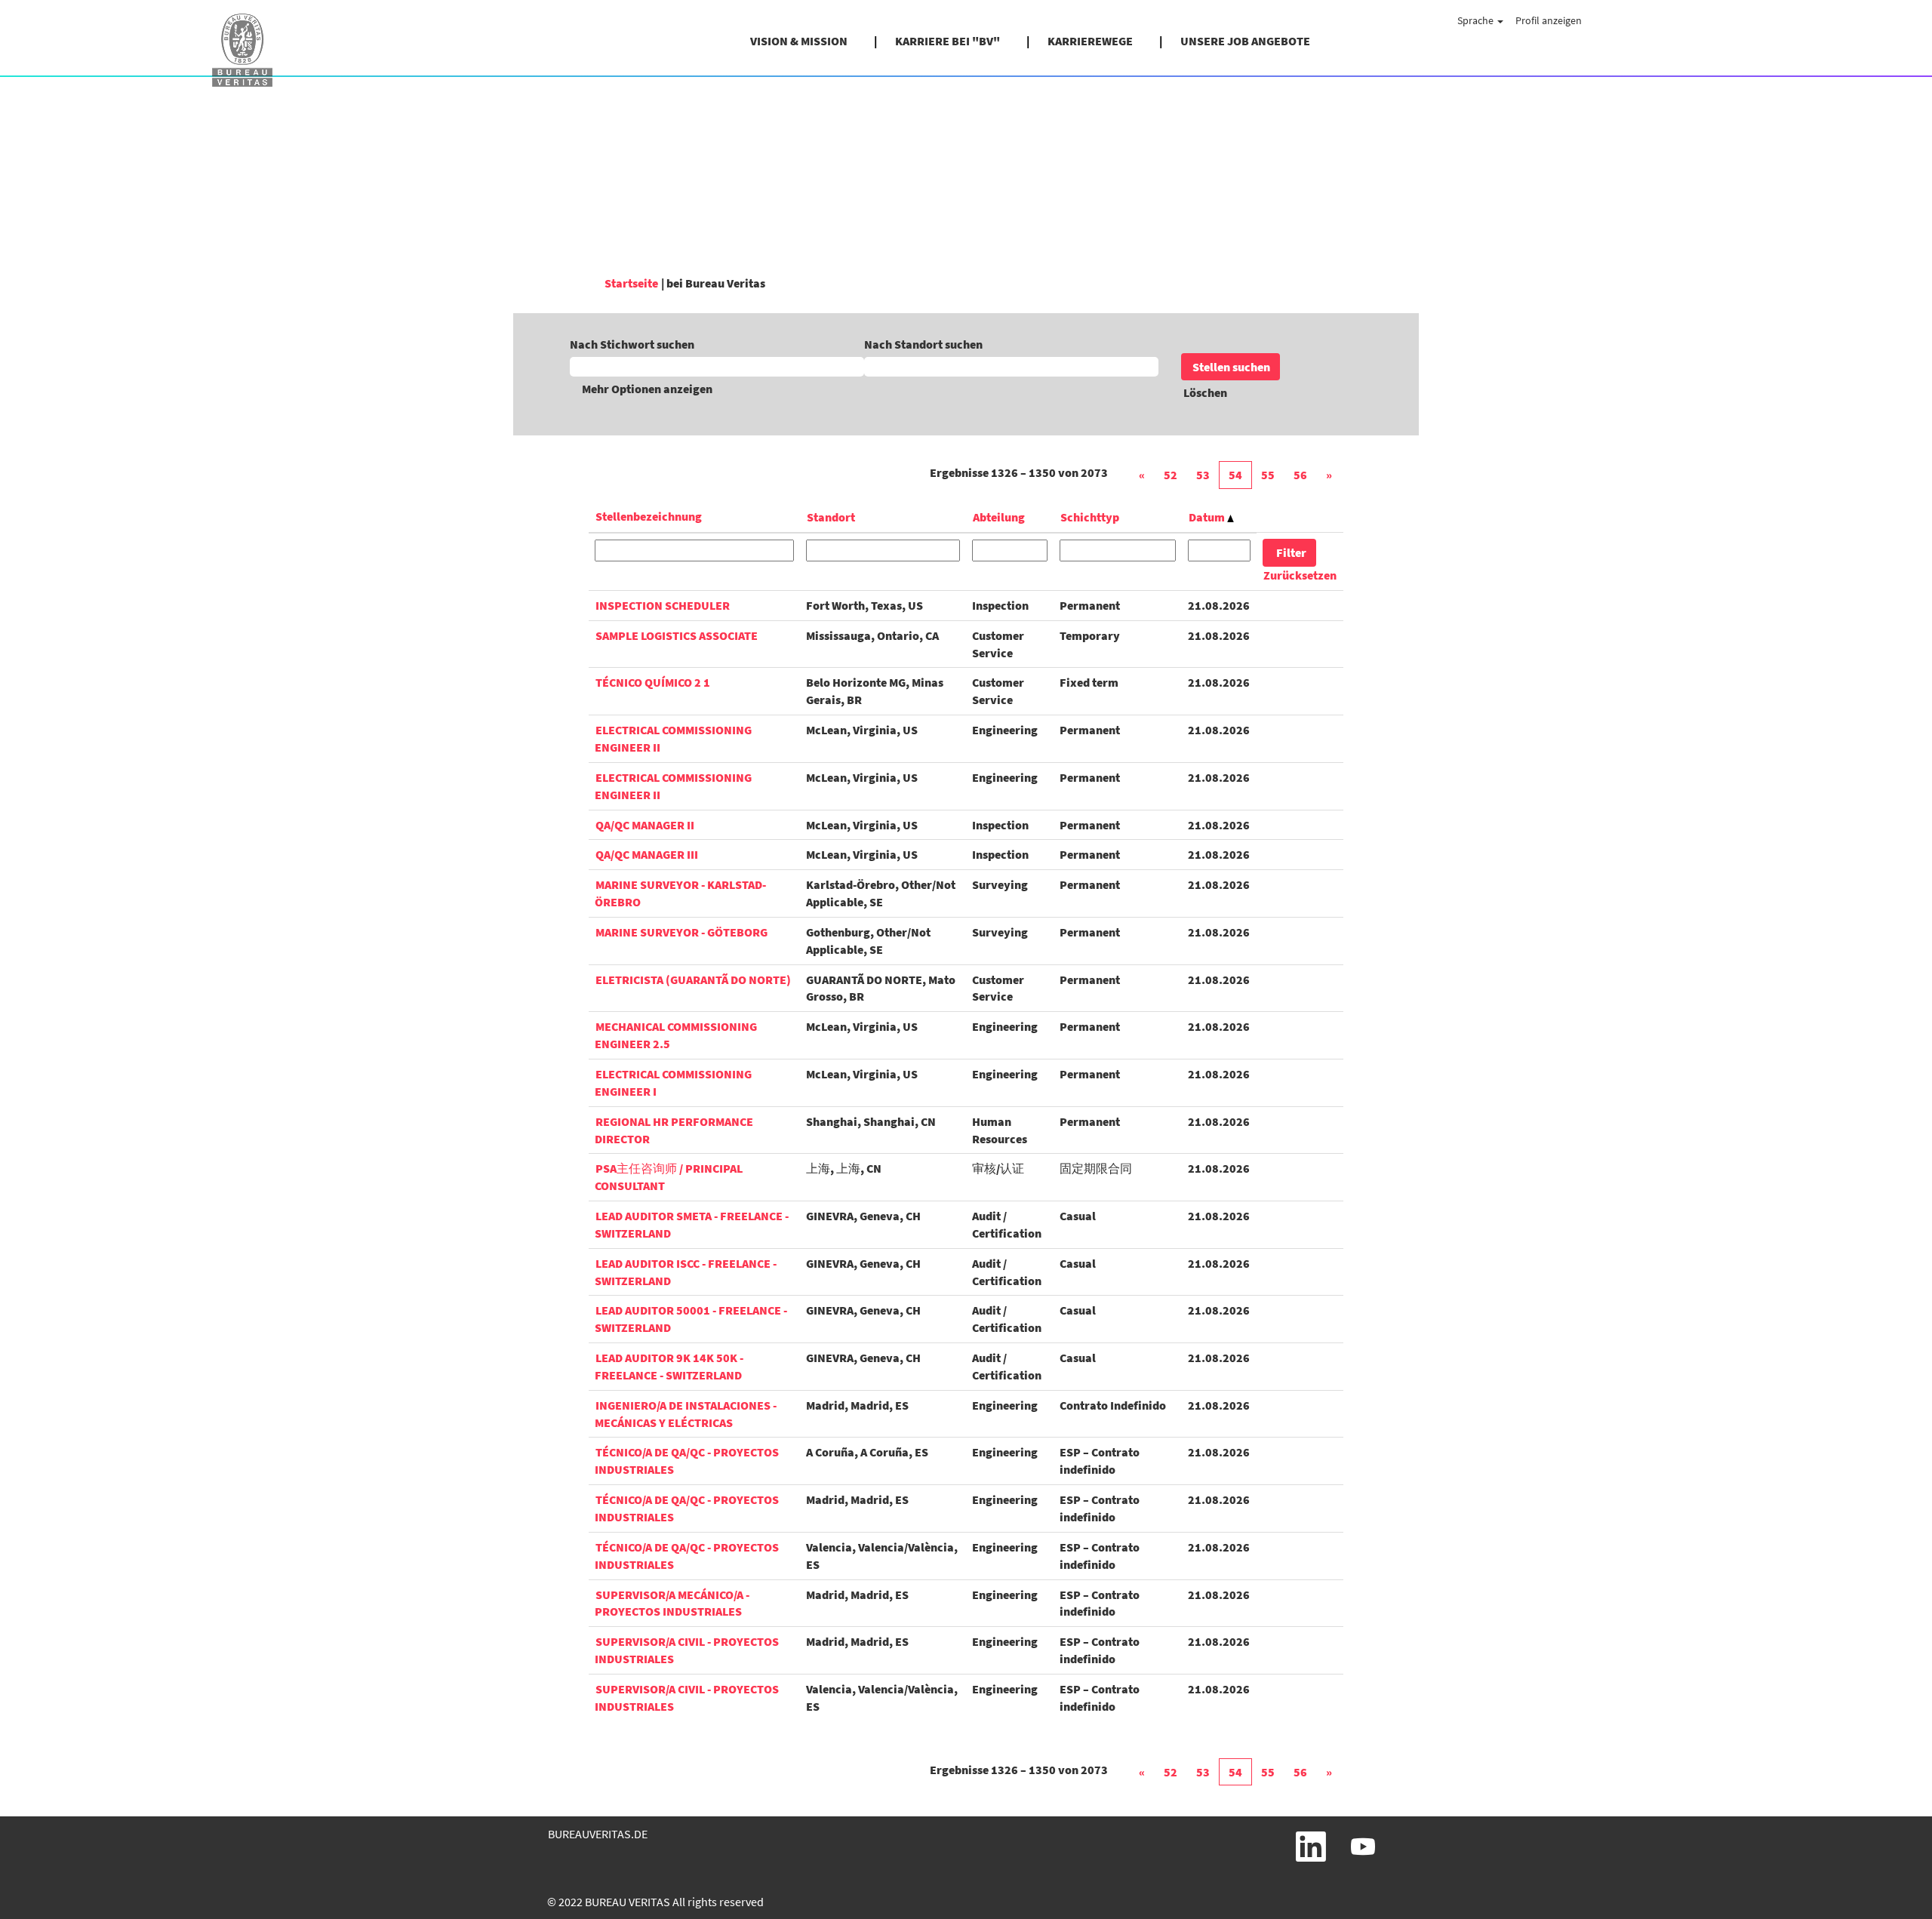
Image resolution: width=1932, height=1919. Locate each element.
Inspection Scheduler (663, 605)
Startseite (631, 283)
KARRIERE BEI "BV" (948, 41)
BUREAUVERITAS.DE (598, 1834)
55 (1268, 475)
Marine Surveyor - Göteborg (681, 932)
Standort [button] (831, 517)
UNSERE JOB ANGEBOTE (1245, 41)
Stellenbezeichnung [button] (649, 516)
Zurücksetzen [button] (1300, 575)
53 (1203, 475)
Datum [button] (1208, 517)
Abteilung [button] (999, 517)
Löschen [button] (1205, 392)
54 (1235, 475)
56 (1300, 475)
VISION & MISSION (799, 41)
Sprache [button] (1477, 20)
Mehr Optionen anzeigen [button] (647, 389)
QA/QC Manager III (647, 854)
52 (1171, 475)
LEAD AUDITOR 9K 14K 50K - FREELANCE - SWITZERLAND (669, 1366)
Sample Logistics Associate (677, 635)
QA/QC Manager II (645, 825)
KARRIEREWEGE (1090, 41)
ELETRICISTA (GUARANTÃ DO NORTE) (693, 979)
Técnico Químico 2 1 (653, 682)
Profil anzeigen (1549, 20)
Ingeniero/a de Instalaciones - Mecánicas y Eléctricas (686, 1414)
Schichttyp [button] (1090, 517)
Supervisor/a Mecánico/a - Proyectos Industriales (672, 1603)
